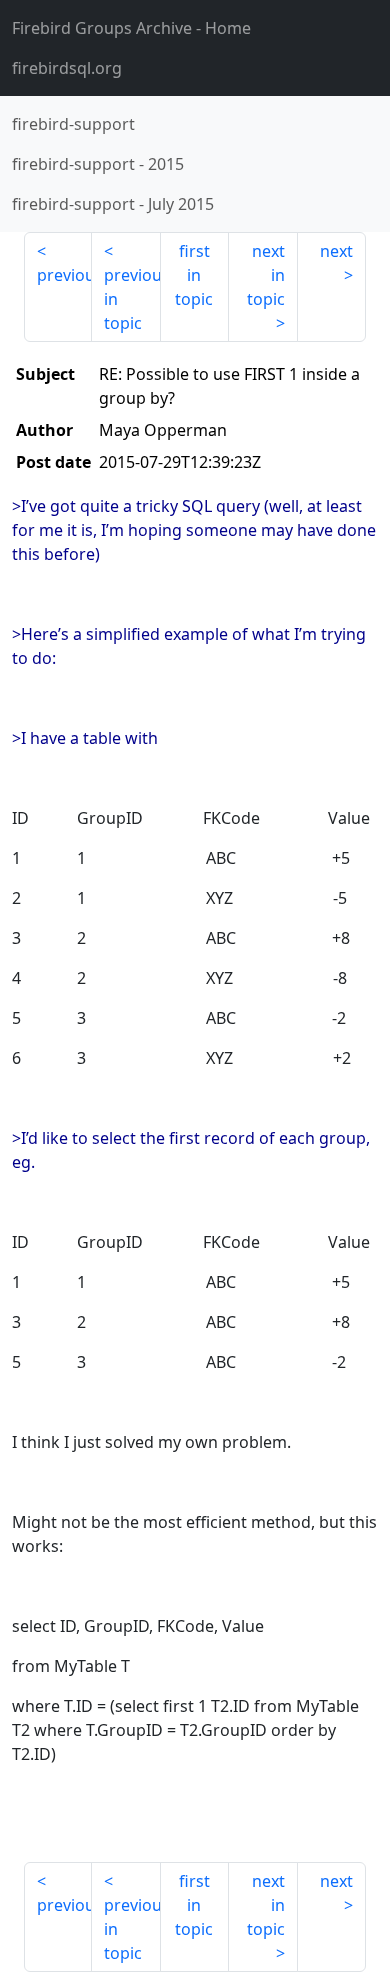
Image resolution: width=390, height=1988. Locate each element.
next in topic (266, 275)
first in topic (194, 275)
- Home (131, 28)
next (336, 251)
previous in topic (132, 299)
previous (64, 275)
